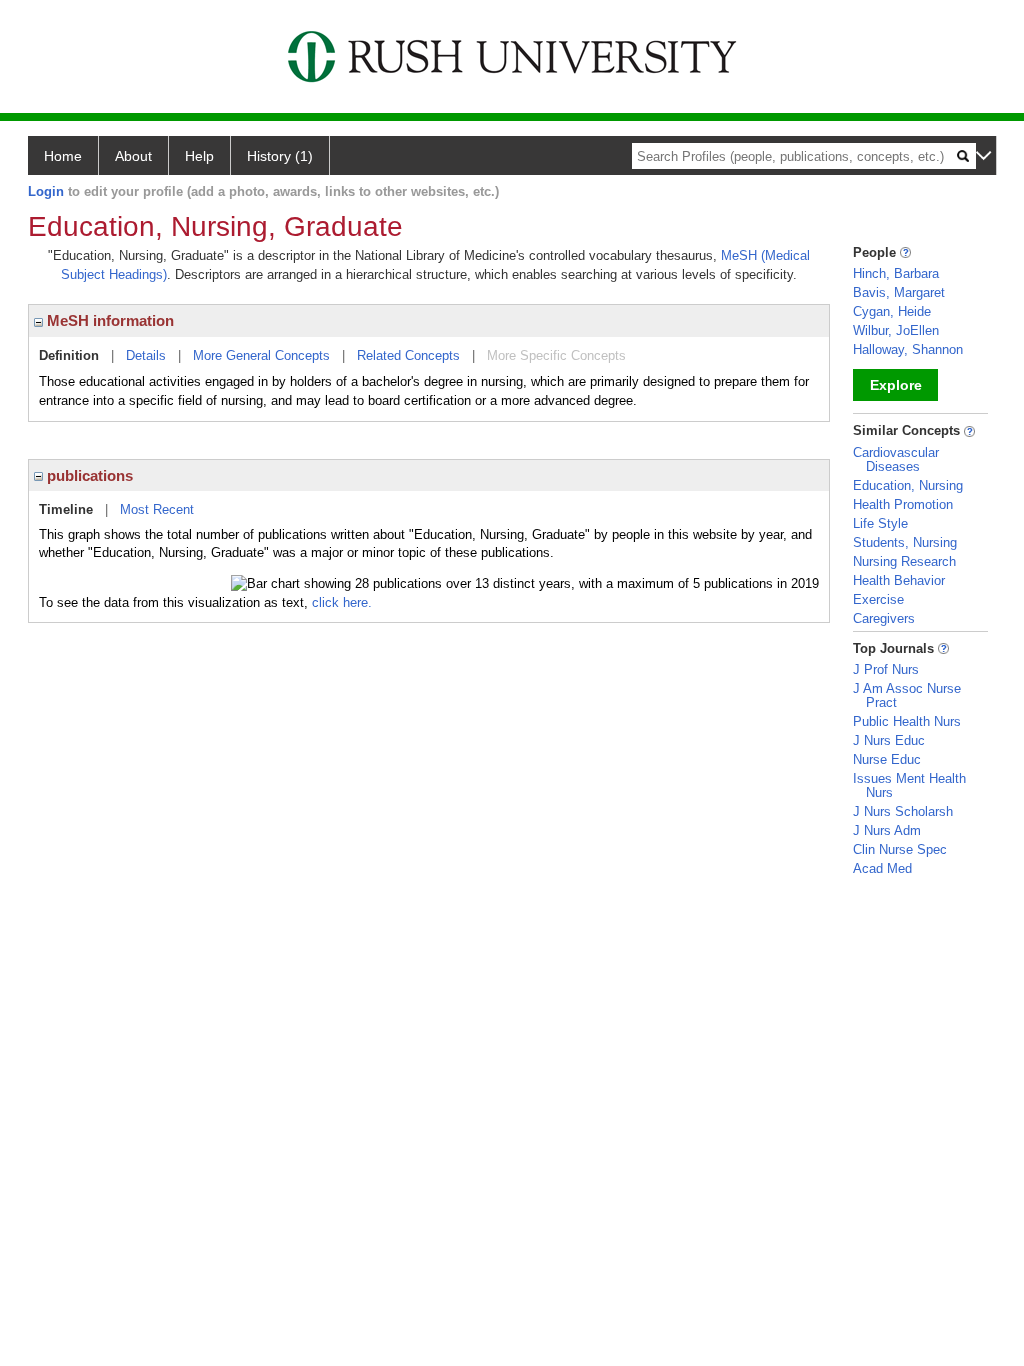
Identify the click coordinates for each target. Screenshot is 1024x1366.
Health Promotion (903, 504)
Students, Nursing (905, 542)
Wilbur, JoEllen (896, 330)
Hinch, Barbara (896, 273)
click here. (342, 602)
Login (46, 191)
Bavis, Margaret (899, 292)
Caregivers (884, 618)
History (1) (280, 156)
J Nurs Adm (887, 830)
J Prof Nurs (886, 669)
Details (146, 355)
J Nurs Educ (889, 740)
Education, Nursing (908, 485)
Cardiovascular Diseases (896, 459)
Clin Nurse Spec (900, 849)
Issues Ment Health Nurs (909, 785)
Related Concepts (408, 355)
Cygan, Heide (892, 311)
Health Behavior (899, 580)
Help (199, 156)
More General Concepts (261, 355)
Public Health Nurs (907, 721)
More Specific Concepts (556, 355)
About (133, 156)
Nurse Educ (887, 759)
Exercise (878, 599)
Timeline (66, 509)
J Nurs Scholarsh (903, 811)
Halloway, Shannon (908, 349)
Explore (896, 385)
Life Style (880, 523)
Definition (69, 355)
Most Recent (157, 509)
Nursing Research (904, 561)
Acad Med (882, 868)
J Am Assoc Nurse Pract (907, 695)
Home (63, 156)
